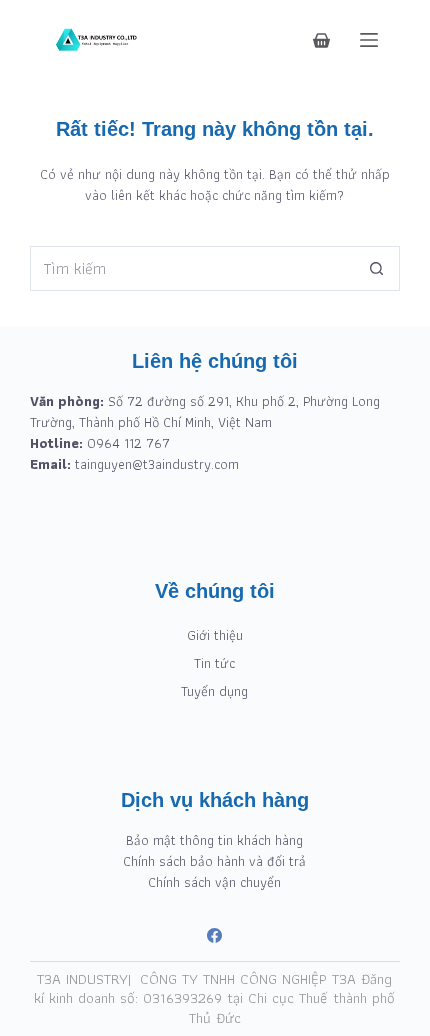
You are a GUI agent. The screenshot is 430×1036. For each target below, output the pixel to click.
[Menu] (369, 40)
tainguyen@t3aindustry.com (157, 464)
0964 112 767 (128, 443)
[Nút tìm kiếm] (377, 268)
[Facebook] (214, 935)
